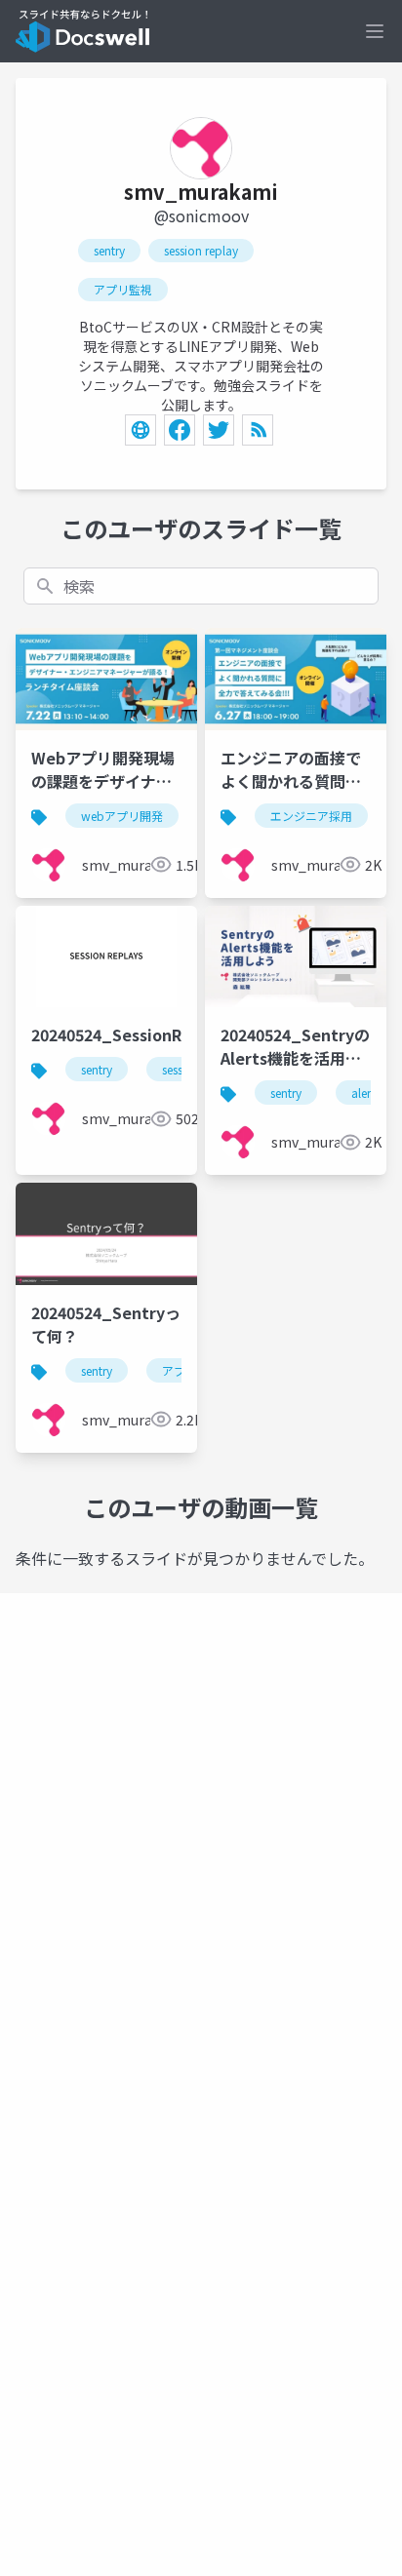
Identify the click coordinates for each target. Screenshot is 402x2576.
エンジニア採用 (311, 816)
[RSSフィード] (258, 430)
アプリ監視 (123, 289)
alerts (365, 1093)
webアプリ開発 (122, 816)
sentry (109, 250)
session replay (201, 250)
